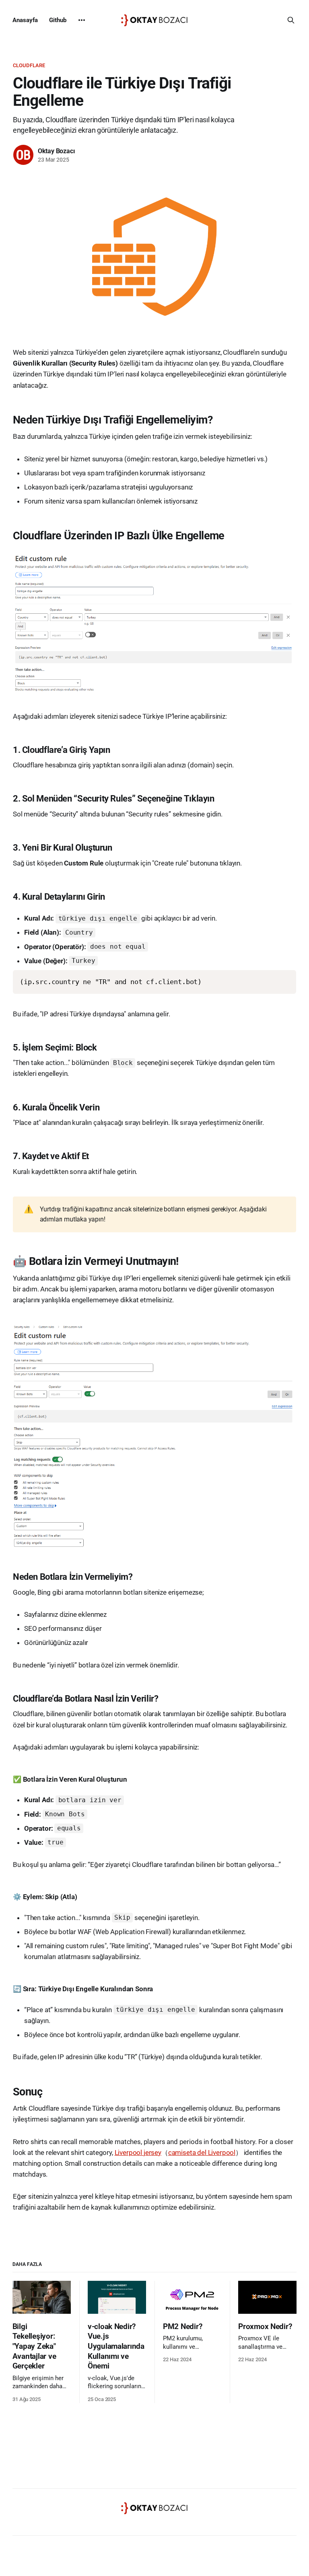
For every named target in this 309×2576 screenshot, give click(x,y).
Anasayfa (25, 20)
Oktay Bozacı (56, 151)
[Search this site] (291, 20)
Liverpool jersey (138, 2152)
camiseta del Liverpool (202, 2152)
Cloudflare (29, 65)
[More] (82, 20)
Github (58, 20)
